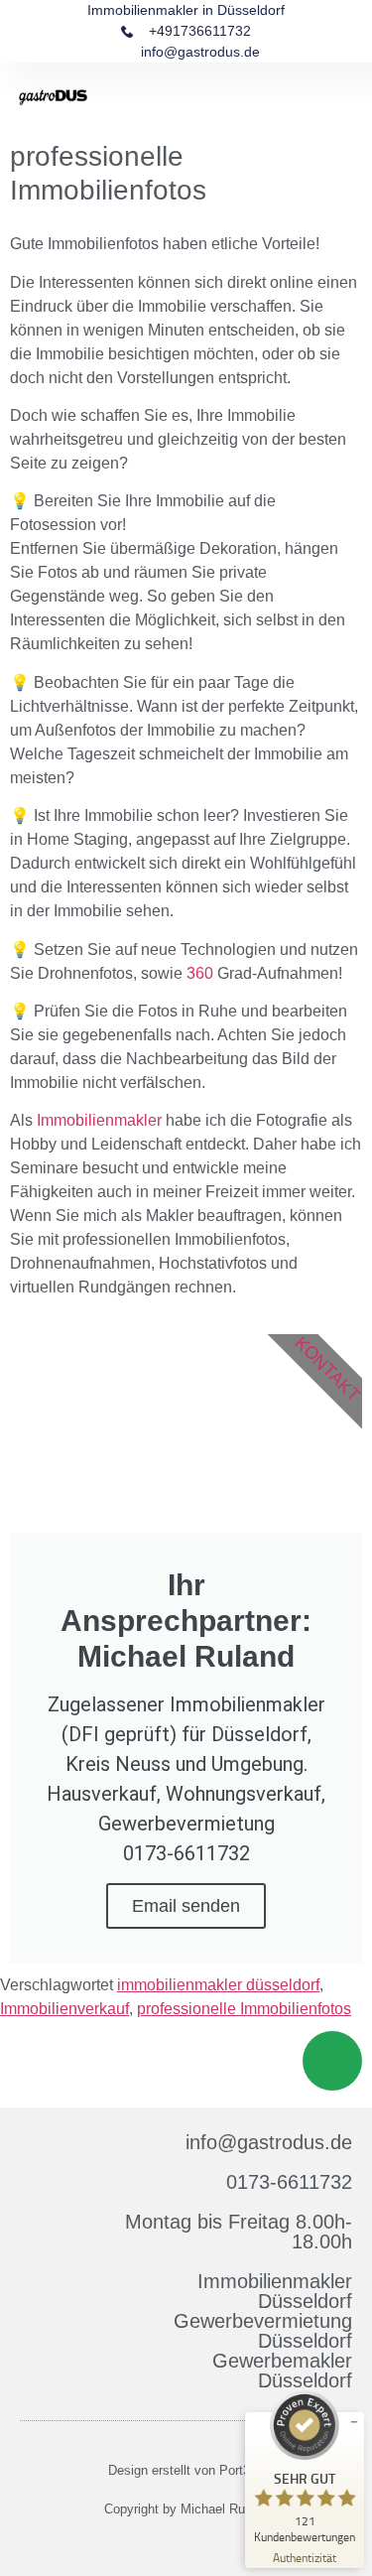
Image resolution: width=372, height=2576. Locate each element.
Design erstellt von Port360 (186, 2470)
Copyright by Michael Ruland (186, 2509)
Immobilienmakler (99, 1120)
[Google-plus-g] (198, 2545)
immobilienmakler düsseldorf (218, 1985)
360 (200, 973)
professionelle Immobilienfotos (244, 2009)
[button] (340, 97)
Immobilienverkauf (64, 2009)
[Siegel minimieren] (354, 2422)
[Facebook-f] (175, 2545)
